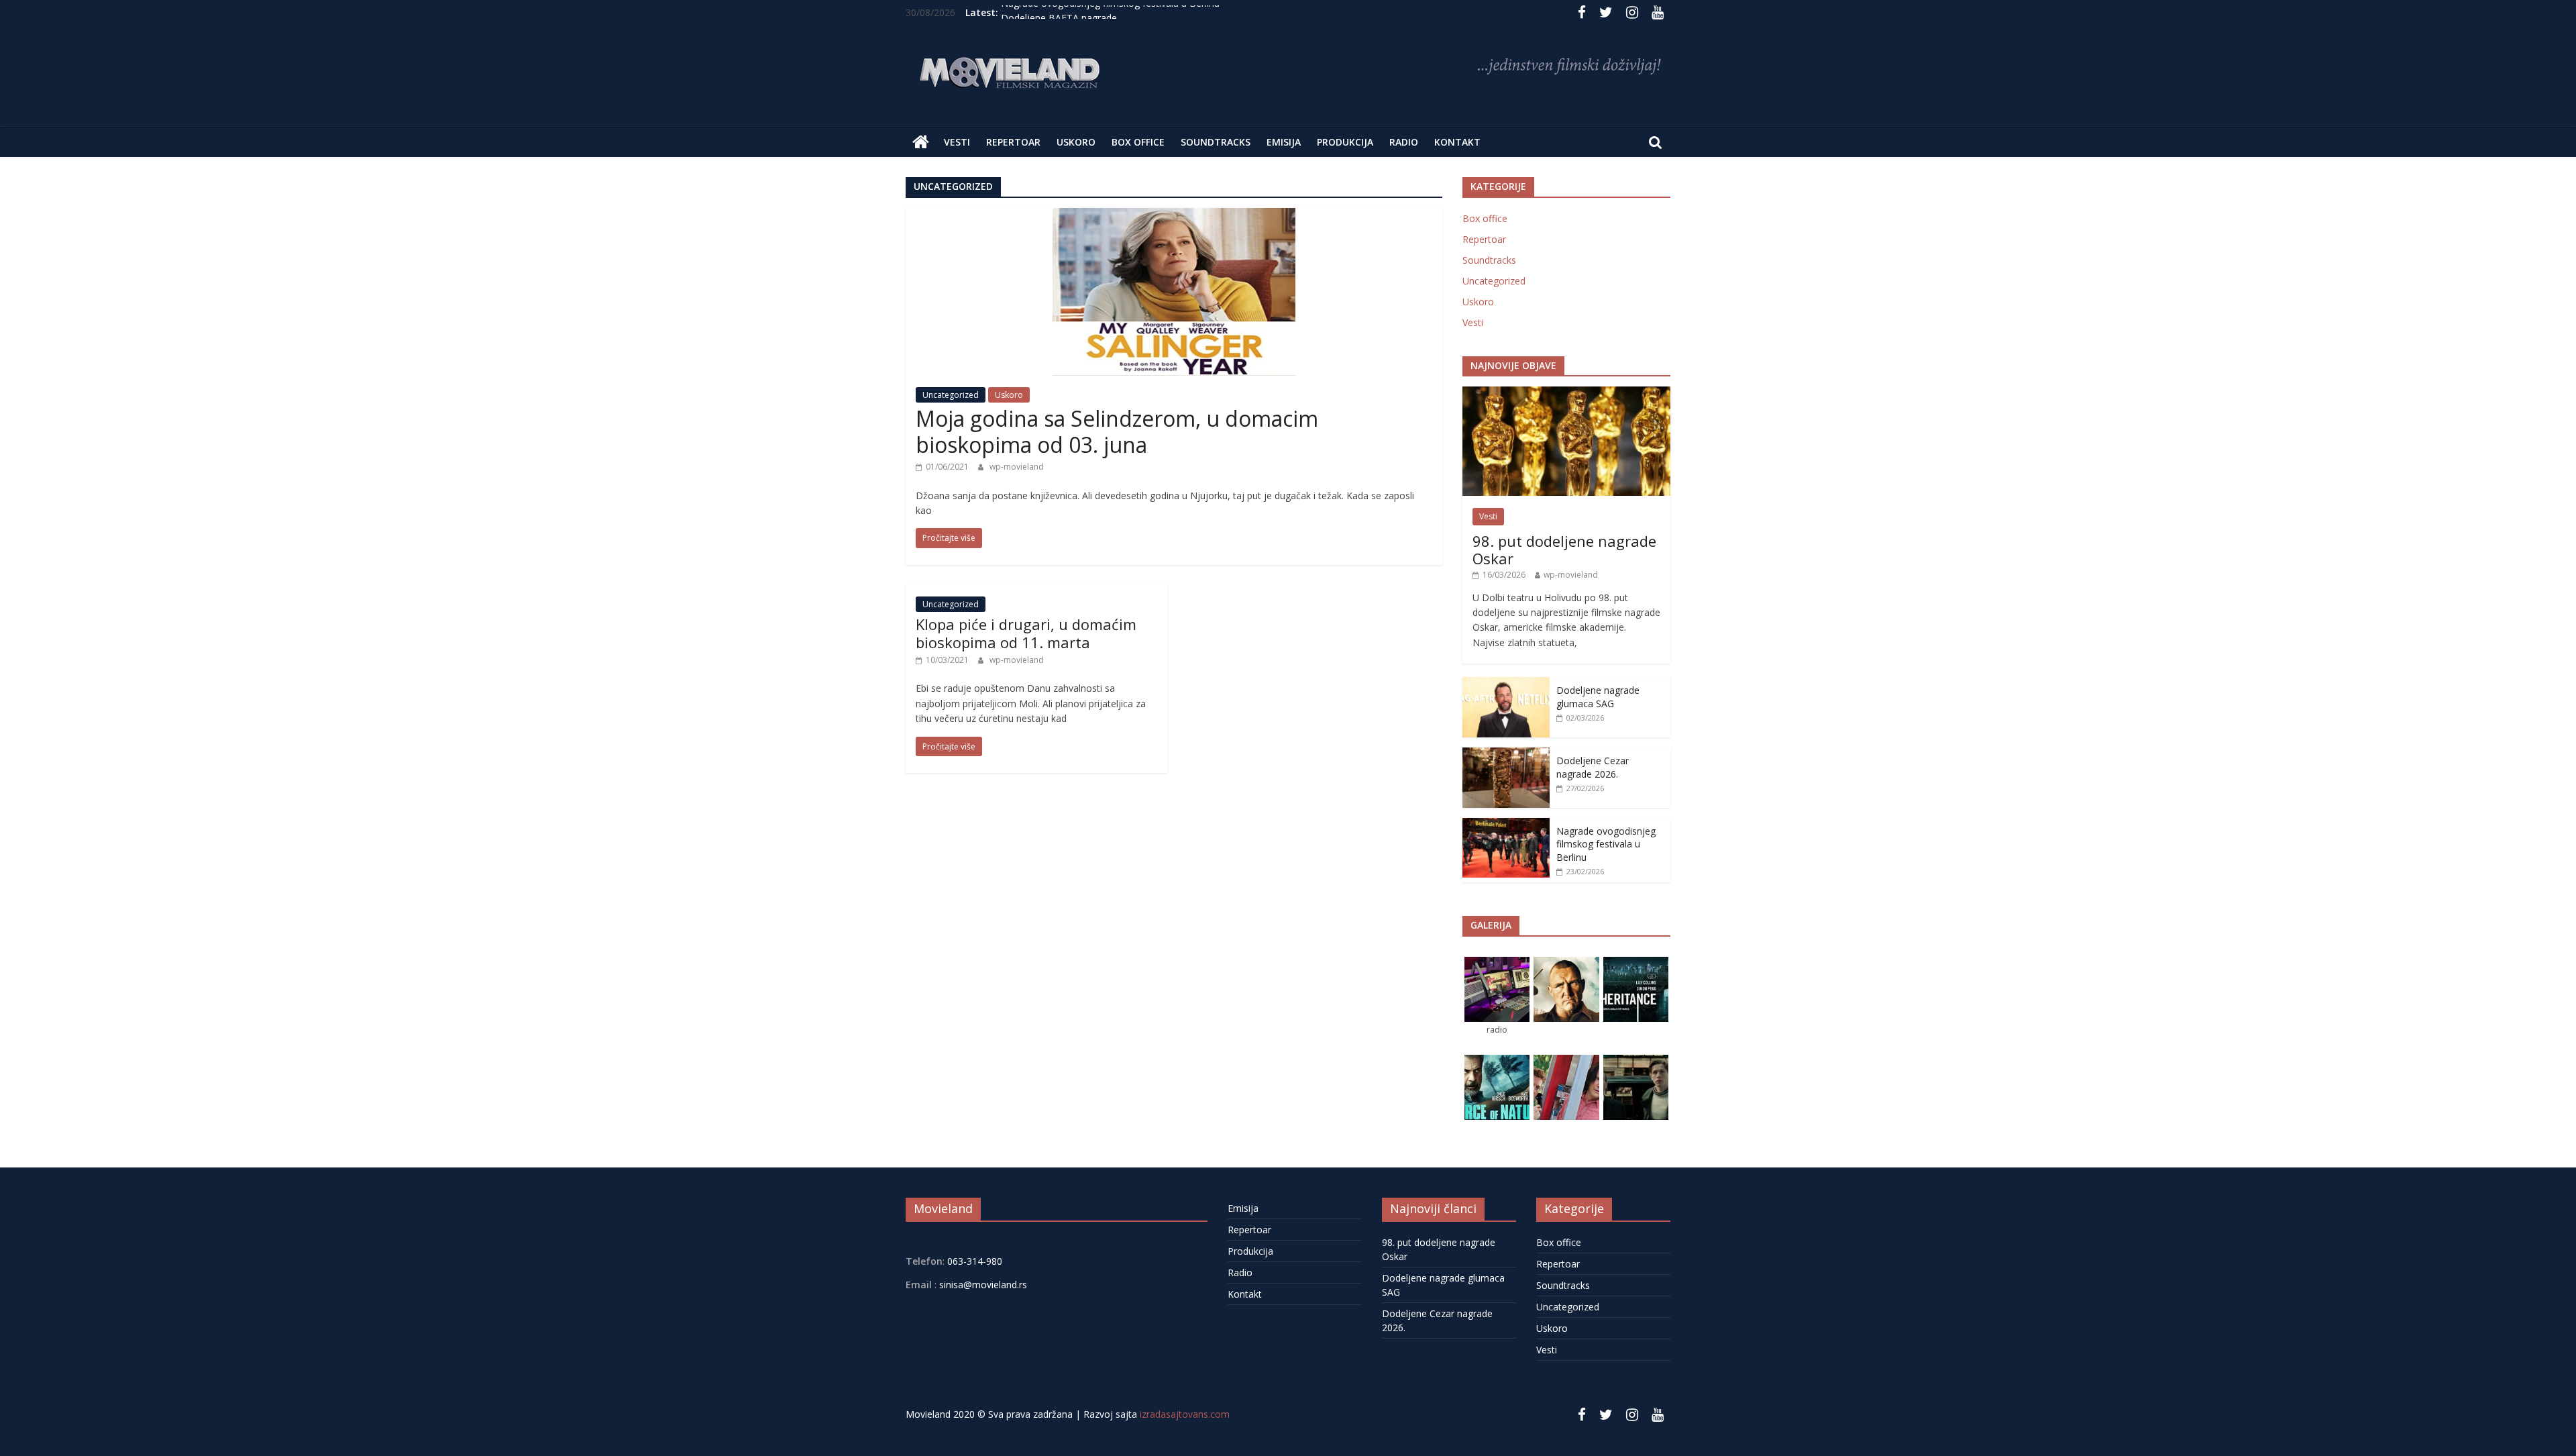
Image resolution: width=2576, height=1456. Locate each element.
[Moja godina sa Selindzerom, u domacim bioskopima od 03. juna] (1174, 216)
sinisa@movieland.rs (983, 1285)
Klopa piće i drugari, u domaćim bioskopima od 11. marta (1026, 633)
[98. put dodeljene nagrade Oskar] (1566, 394)
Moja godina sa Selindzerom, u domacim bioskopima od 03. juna (1117, 431)
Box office (1138, 142)
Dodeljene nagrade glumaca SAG (1598, 697)
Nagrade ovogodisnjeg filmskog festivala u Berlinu (1110, 12)
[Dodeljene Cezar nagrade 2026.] (1506, 755)
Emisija (1284, 142)
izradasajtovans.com (1185, 1414)
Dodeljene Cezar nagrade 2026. (1593, 767)
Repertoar (1013, 142)
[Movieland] (921, 142)
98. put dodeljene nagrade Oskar (1564, 550)
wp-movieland (1017, 467)
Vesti (957, 142)
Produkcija (1345, 142)
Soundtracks (1216, 142)
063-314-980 (973, 1261)
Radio (1404, 142)
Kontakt (1457, 142)
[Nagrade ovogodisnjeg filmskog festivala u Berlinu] (1506, 825)
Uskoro (1076, 142)
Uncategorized (951, 395)
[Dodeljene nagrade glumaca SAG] (1506, 684)
